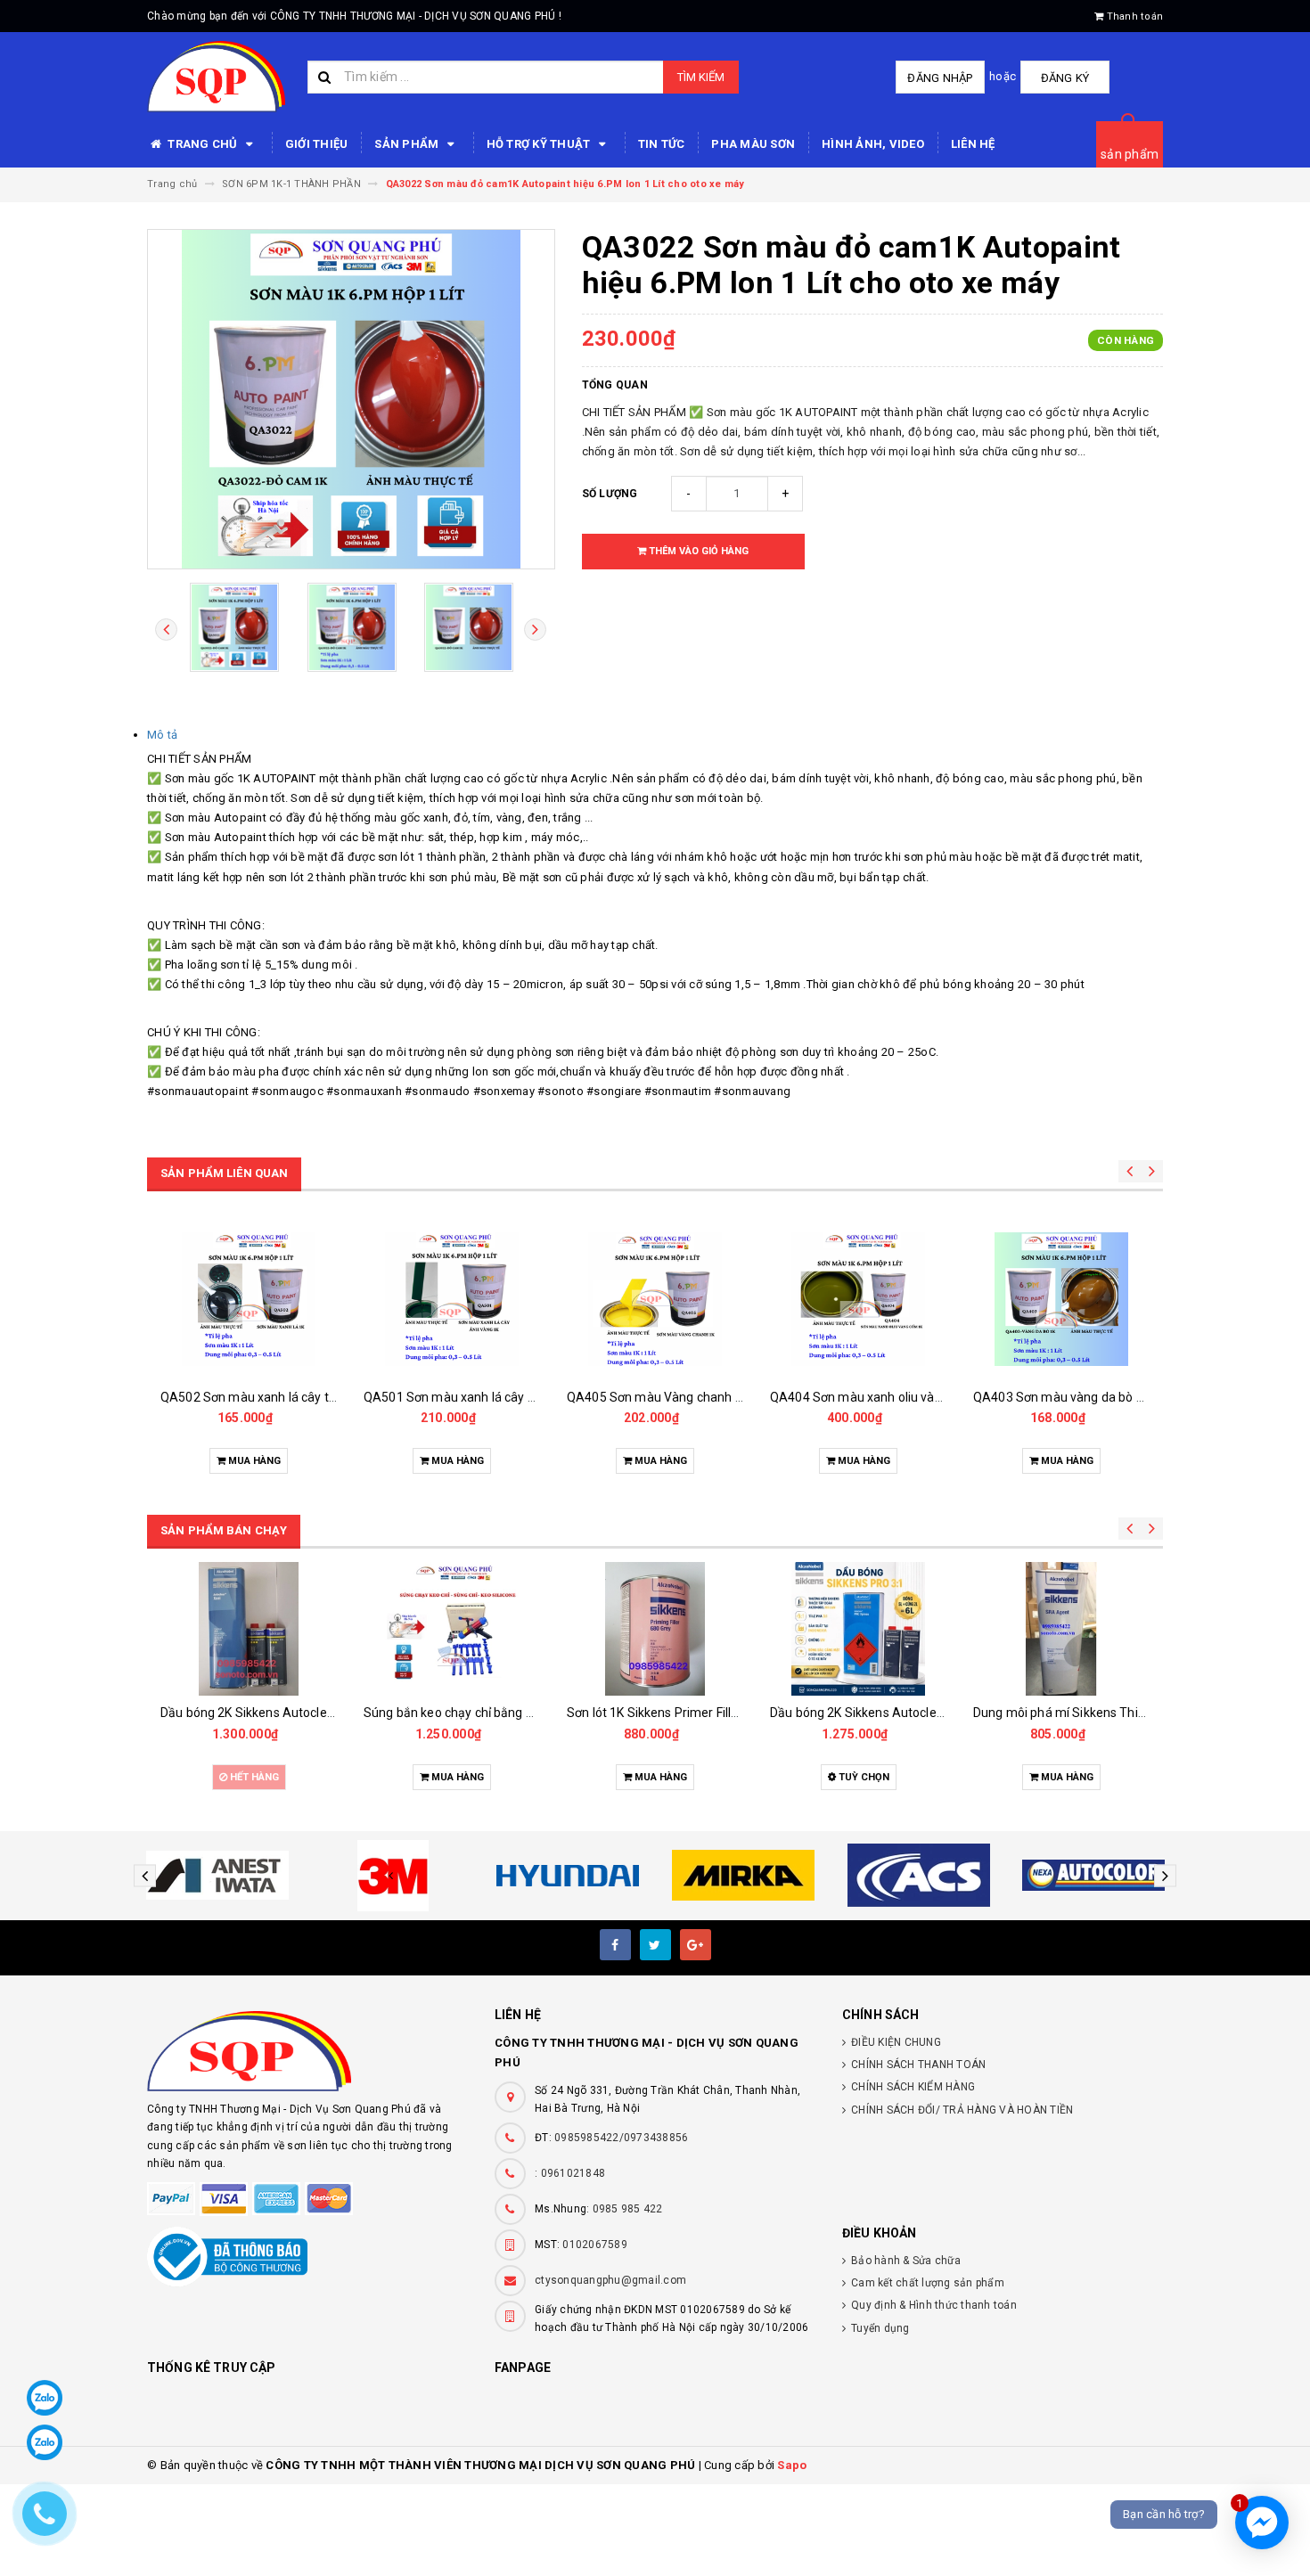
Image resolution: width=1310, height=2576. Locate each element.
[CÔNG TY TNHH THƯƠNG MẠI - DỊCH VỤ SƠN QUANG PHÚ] (307, 2051)
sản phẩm (1130, 154)
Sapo (792, 2465)
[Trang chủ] (216, 77)
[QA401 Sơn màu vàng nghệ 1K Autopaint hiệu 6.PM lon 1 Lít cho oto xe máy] (1061, 1299)
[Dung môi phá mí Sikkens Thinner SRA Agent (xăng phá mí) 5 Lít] (858, 1629)
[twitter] (655, 1945)
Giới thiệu (317, 144)
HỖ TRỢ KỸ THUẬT (540, 144)
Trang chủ (203, 144)
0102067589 (595, 2245)
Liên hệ (973, 144)
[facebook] (615, 1945)
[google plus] (696, 1945)
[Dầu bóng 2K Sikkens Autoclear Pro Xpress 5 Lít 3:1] (655, 1629)
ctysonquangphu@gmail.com (610, 2280)
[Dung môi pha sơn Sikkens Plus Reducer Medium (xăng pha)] (1061, 1629)
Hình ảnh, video (873, 144)
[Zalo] (45, 2398)
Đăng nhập (940, 78)
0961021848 (573, 2173)
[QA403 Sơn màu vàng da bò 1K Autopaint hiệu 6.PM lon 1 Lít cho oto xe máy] (858, 1299)
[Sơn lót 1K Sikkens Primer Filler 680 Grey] (452, 1629)
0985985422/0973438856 (621, 2138)
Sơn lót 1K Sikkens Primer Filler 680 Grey (479, 1713)
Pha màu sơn (753, 144)
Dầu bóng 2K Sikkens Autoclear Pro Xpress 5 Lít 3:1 (712, 1713)
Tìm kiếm (701, 77)
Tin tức (662, 144)
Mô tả (162, 735)
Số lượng (610, 494)
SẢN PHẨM (408, 144)
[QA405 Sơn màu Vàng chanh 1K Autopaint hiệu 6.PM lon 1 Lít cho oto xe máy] (452, 1299)
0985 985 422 (628, 2209)
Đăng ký (1065, 78)
